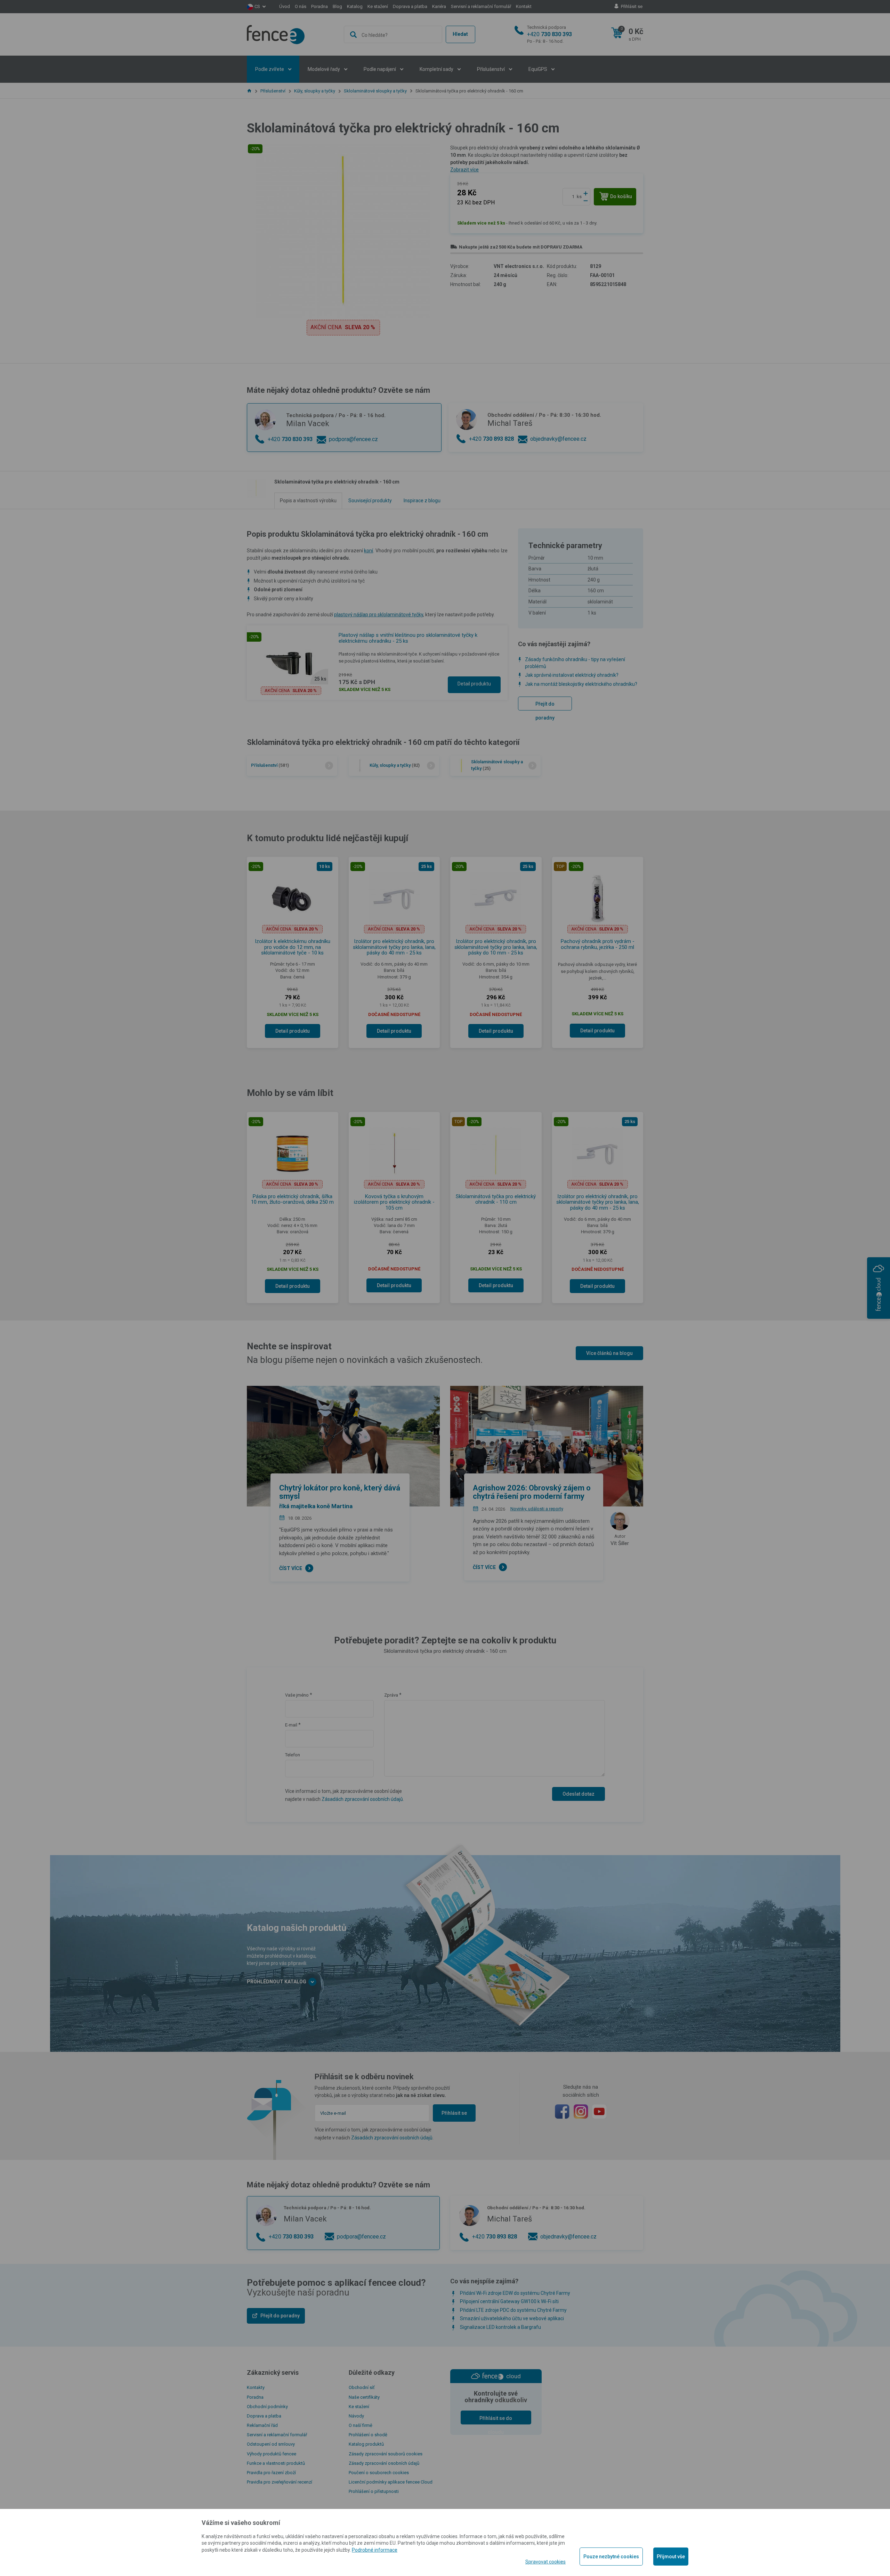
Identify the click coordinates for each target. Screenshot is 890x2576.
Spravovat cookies (545, 2562)
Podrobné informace (375, 2550)
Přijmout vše (671, 2557)
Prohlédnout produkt (445, 252)
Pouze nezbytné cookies (611, 2557)
